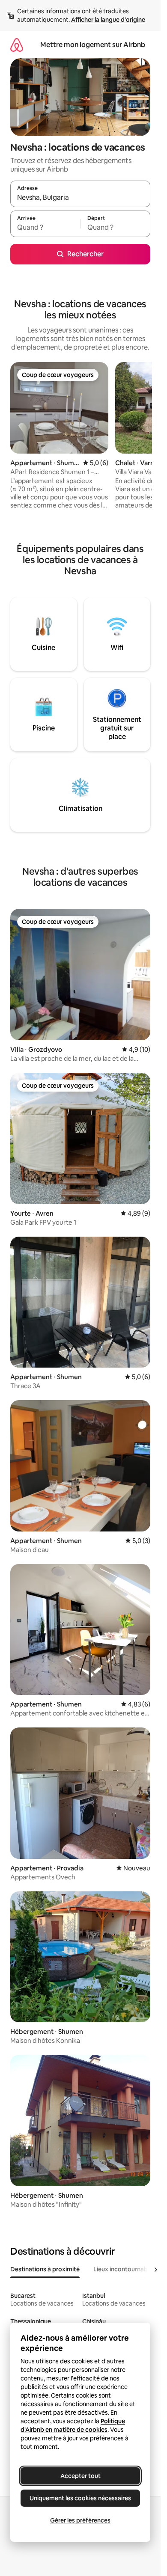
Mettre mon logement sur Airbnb (93, 45)
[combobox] (80, 198)
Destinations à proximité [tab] (45, 2269)
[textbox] (45, 228)
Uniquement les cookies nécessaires (80, 2498)
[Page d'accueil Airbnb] (17, 45)
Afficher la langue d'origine (108, 20)
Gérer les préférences (80, 2520)
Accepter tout (81, 2476)
